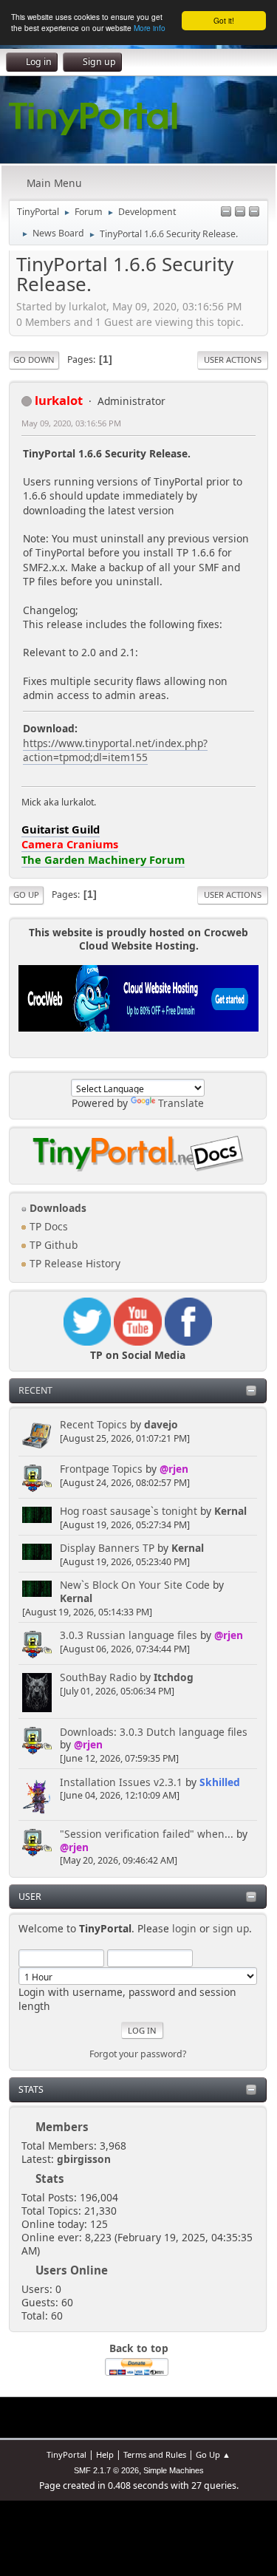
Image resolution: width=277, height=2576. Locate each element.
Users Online (72, 2270)
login (184, 1928)
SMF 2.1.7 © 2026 (106, 2470)
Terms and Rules (155, 2454)
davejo (161, 1424)
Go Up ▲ (213, 2454)
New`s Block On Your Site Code (135, 1585)
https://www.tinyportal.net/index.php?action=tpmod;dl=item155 (115, 750)
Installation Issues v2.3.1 (121, 1782)
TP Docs (47, 1226)
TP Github (52, 1245)
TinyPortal (66, 2454)
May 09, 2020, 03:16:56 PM (71, 423)
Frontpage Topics (101, 1469)
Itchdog (174, 1677)
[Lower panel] (240, 212)
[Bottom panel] (254, 212)
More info (150, 28)
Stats (31, 2089)
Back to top (139, 2348)
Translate (181, 1103)
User (30, 1897)
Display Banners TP (107, 1548)
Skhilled (220, 1782)
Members (62, 2127)
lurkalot (59, 400)
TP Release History (73, 1263)
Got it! (224, 20)
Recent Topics (93, 1424)
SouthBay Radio (98, 1677)
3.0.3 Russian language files (129, 1635)
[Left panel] (226, 212)
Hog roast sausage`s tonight (129, 1511)
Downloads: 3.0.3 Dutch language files (154, 1732)
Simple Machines (174, 2470)
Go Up (26, 895)
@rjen (174, 1469)
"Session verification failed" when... (147, 1834)
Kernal (230, 1511)
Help (105, 2454)
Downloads (57, 1208)
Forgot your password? (138, 2054)
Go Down (34, 360)
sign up (231, 1928)
